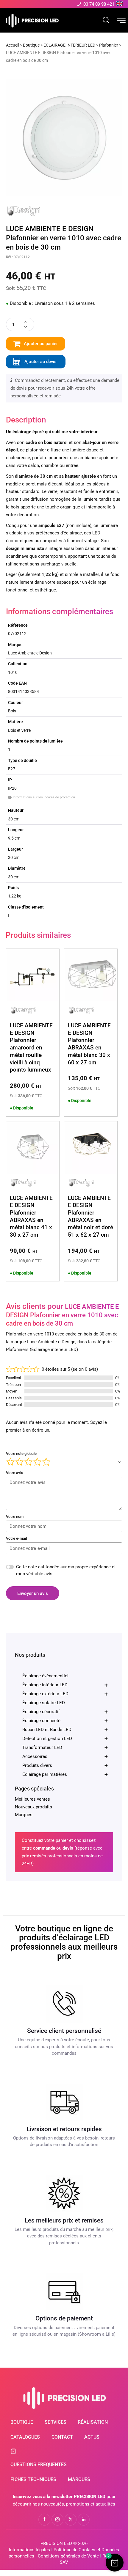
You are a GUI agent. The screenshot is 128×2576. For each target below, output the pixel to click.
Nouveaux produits (33, 1807)
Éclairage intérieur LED (65, 1685)
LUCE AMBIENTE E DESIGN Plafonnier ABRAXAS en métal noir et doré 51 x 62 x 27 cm (90, 1216)
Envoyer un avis (33, 1593)
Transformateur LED (65, 1747)
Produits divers (65, 1765)
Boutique (31, 45)
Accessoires (65, 1756)
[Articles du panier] (17, 2451)
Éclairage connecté (65, 1721)
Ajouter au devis (40, 362)
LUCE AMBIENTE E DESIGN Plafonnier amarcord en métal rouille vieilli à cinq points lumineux (31, 1048)
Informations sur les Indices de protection (42, 797)
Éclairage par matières (65, 1774)
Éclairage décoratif (65, 1712)
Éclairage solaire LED (44, 1703)
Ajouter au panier (41, 344)
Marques (24, 1815)
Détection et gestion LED (65, 1739)
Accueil (13, 45)
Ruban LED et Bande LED (65, 1730)
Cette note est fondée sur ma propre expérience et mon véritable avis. (66, 1570)
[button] (115, 2563)
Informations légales (29, 2550)
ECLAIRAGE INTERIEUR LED (69, 45)
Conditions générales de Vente (68, 2556)
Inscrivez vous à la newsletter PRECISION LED (59, 2497)
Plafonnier (109, 45)
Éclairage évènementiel (45, 1676)
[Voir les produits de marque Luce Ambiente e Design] (24, 208)
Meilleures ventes (32, 1799)
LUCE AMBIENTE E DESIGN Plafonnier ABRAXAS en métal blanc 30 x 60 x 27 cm (89, 1044)
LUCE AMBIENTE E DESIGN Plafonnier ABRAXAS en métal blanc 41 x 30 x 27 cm (31, 1216)
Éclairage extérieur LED (65, 1694)
